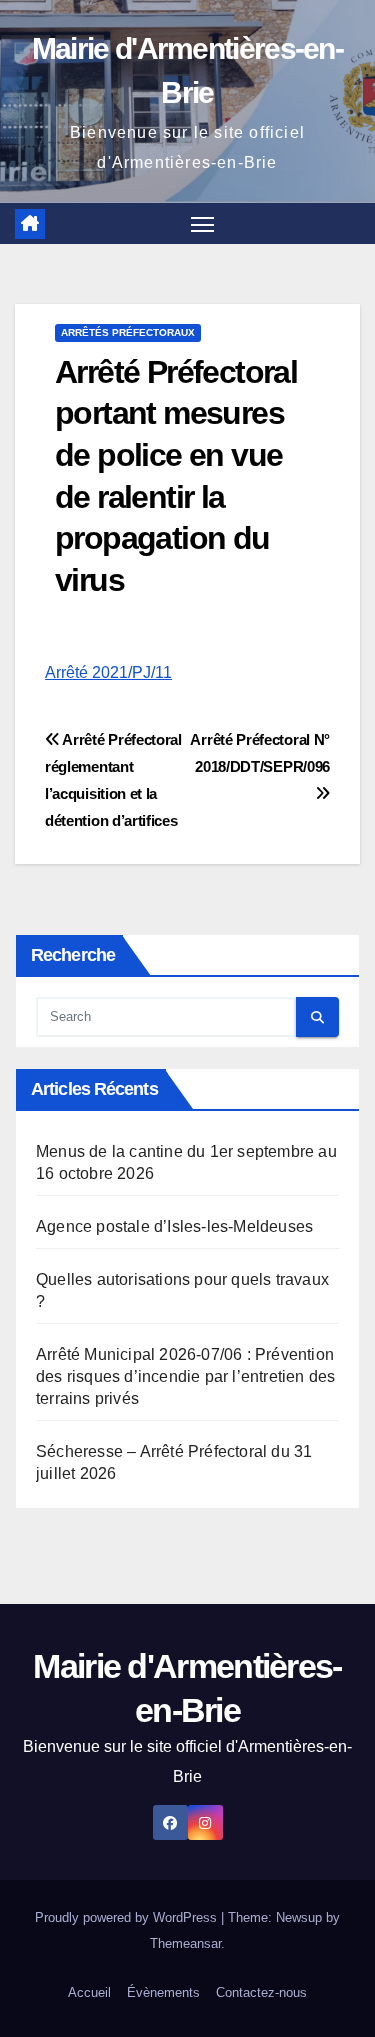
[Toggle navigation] (203, 224)
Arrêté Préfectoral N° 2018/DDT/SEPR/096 (260, 753)
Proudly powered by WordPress (128, 1917)
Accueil (89, 1992)
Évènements (163, 1992)
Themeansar (185, 1943)
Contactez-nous (261, 1992)
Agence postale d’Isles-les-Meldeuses (174, 1226)
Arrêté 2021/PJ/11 (108, 672)
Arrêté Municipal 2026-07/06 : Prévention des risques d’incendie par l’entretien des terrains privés (185, 1376)
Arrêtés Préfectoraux (128, 332)
